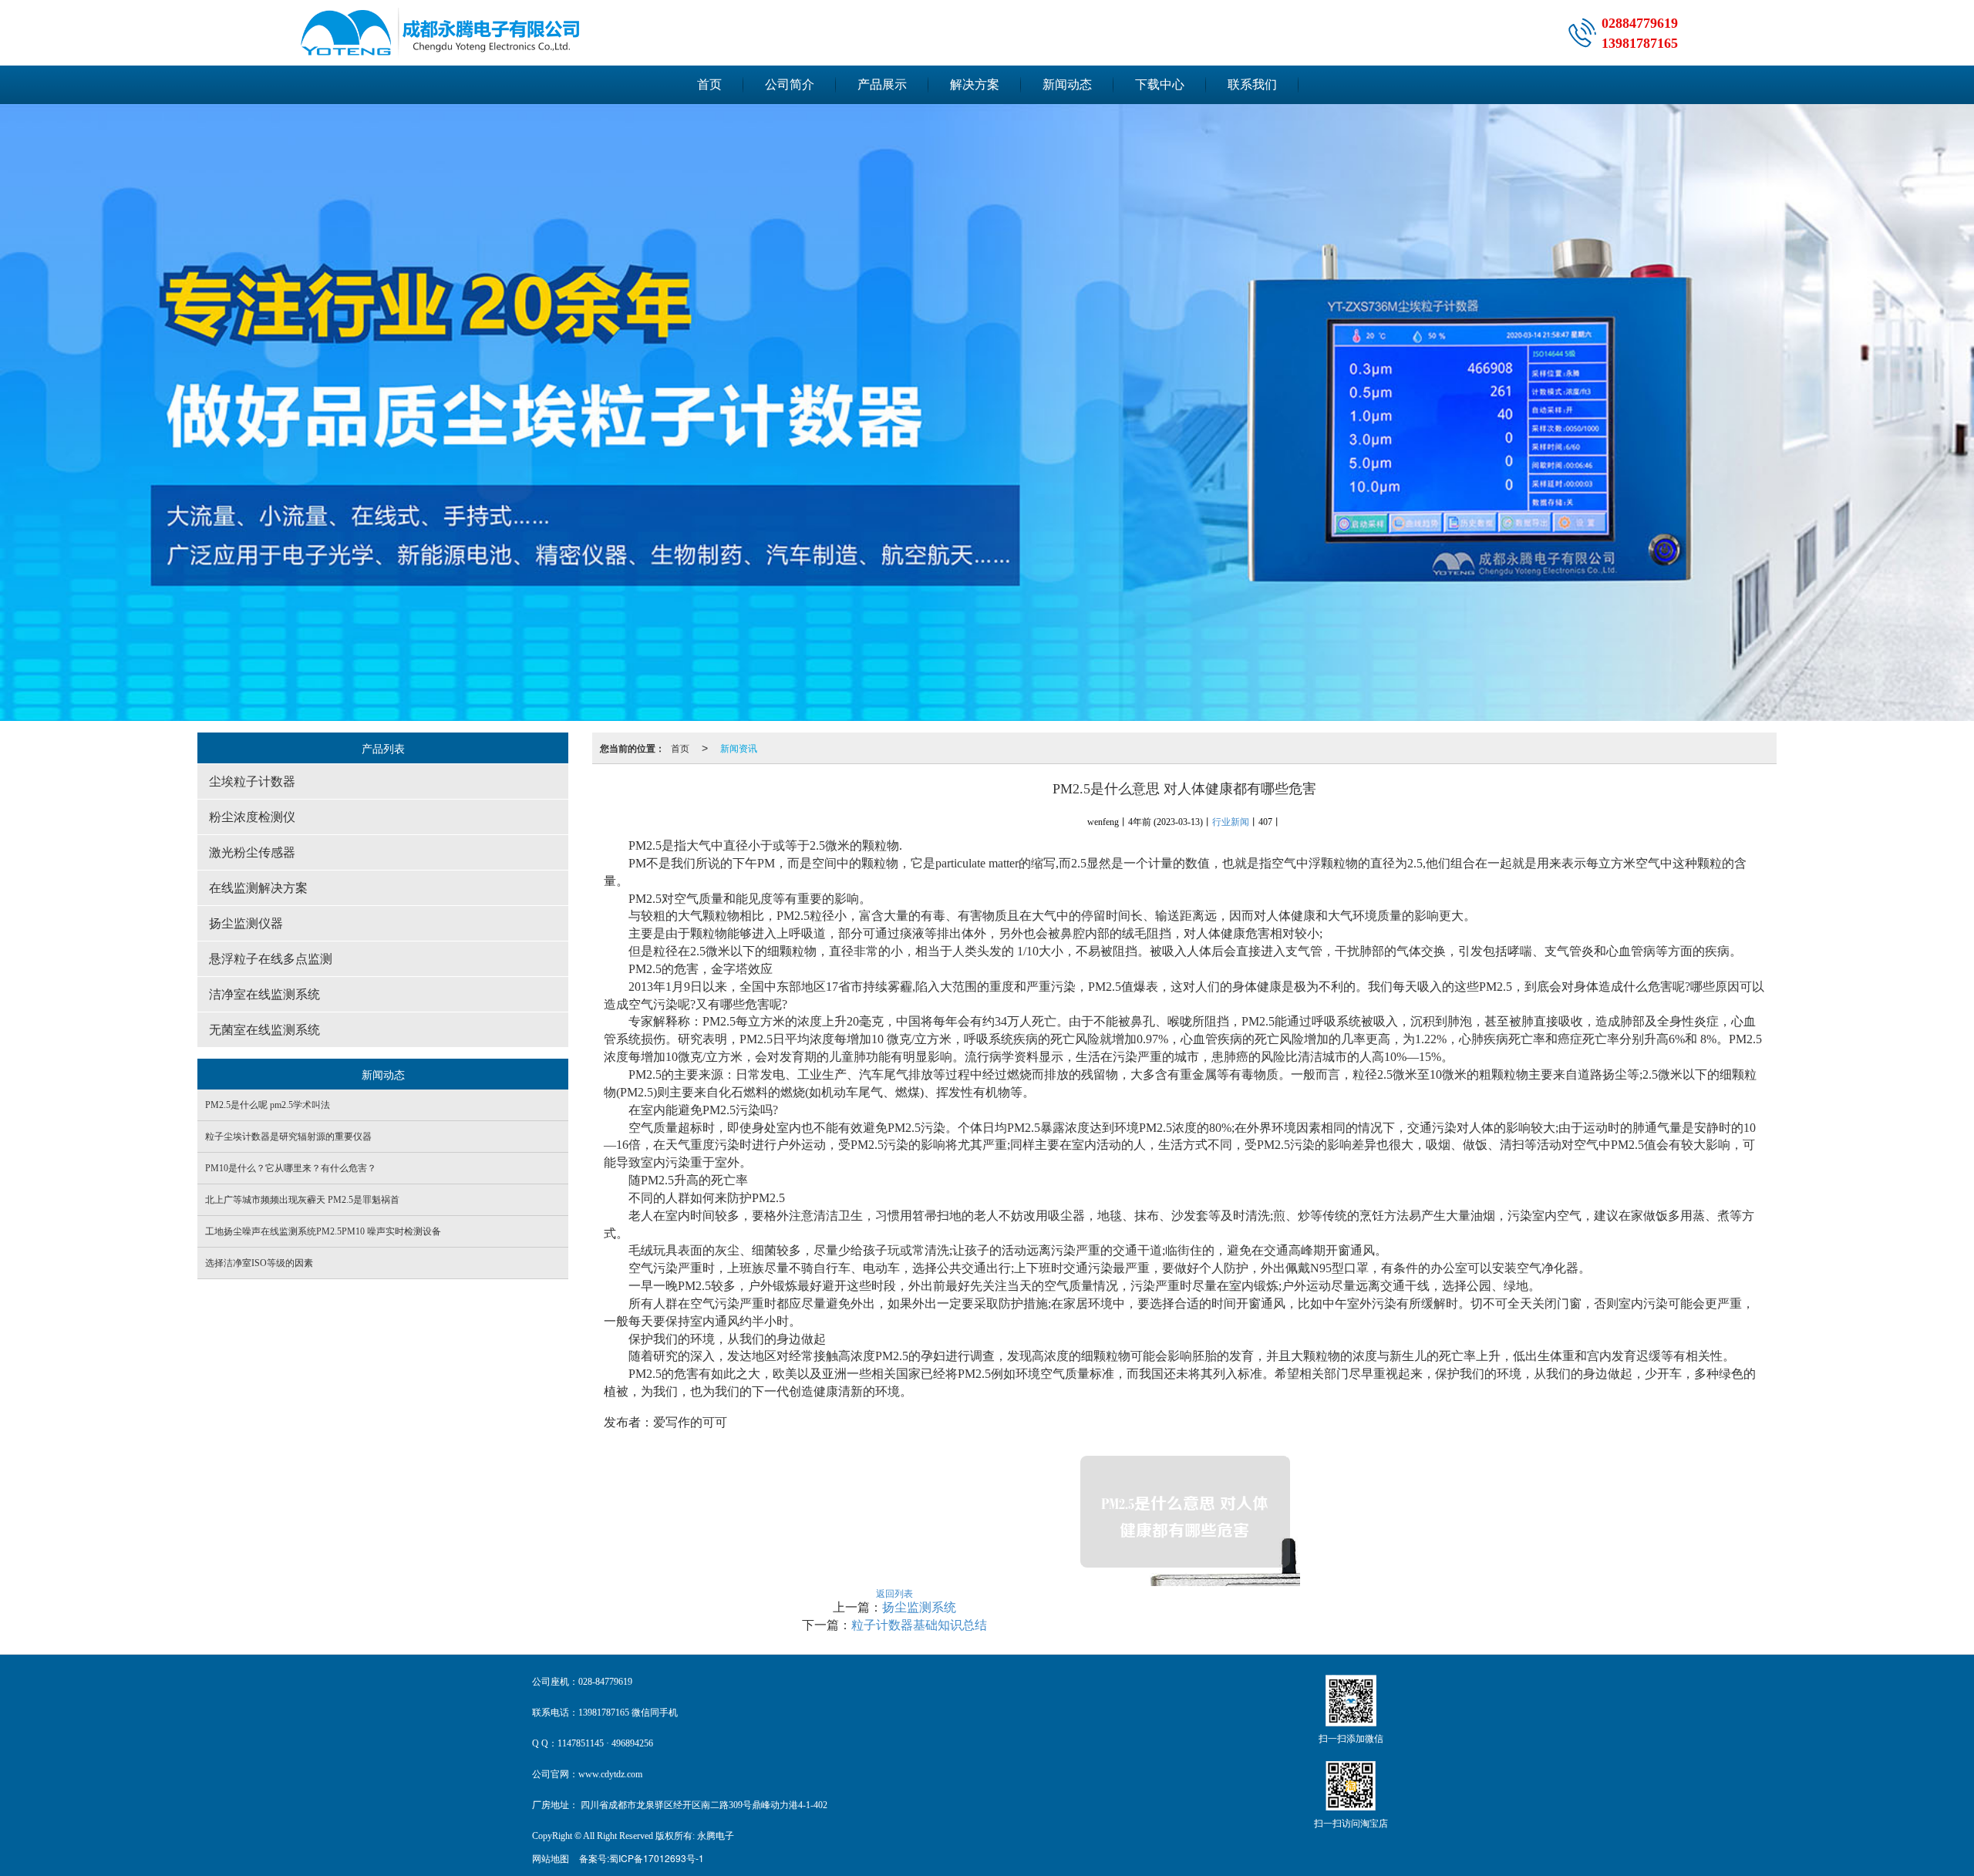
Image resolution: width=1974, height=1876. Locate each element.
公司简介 (790, 84)
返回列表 (894, 1593)
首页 (709, 84)
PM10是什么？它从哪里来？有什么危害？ (291, 1168)
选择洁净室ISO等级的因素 (259, 1263)
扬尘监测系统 (919, 1607)
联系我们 (1252, 84)
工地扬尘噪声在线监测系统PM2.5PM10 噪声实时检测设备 (323, 1231)
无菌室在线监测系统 (264, 1030)
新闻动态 (1067, 84)
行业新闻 (1231, 822)
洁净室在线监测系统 (264, 994)
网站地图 (551, 1858)
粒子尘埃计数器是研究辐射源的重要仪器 (288, 1137)
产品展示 (882, 84)
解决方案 (975, 84)
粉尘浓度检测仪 (252, 817)
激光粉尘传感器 (252, 852)
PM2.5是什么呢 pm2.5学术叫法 (268, 1105)
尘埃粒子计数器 (252, 781)
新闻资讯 (739, 748)
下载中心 (1160, 84)
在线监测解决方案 (258, 888)
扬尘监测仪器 (246, 923)
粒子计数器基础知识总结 (919, 1625)
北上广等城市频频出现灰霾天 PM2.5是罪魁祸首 (302, 1200)
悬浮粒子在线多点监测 (271, 959)
